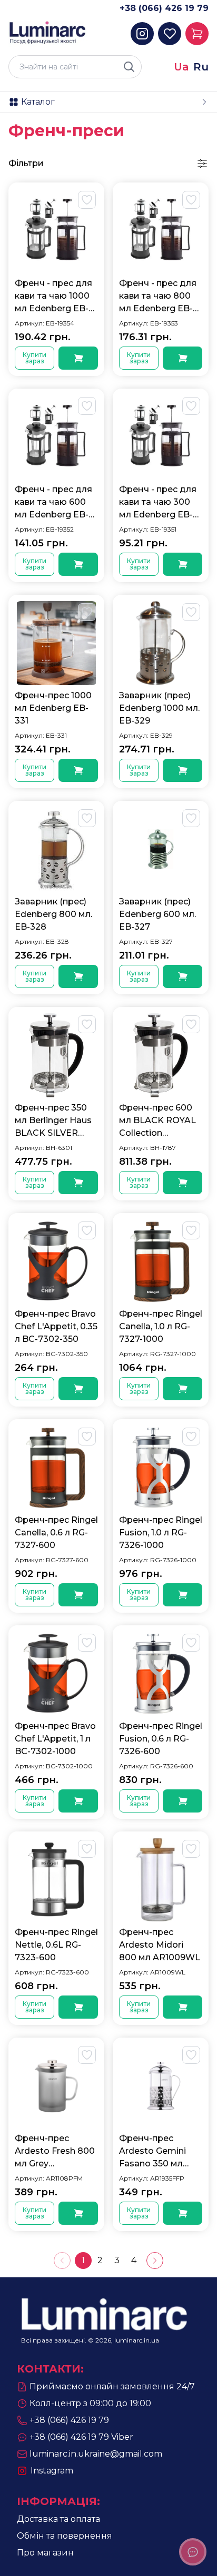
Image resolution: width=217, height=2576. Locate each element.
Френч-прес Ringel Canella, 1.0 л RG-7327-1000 (161, 1326)
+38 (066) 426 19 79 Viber (81, 2437)
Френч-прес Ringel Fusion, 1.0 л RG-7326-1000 (161, 1533)
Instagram (52, 2471)
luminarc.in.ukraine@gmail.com (96, 2454)
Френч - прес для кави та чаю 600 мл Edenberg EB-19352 (53, 503)
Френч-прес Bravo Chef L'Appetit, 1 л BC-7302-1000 (55, 1739)
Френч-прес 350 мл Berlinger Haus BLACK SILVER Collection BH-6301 (55, 1121)
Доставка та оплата (58, 2519)
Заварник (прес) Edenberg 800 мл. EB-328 (53, 914)
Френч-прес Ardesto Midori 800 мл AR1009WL (160, 1945)
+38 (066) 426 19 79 (164, 8)
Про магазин (45, 2553)
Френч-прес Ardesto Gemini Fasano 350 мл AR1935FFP (152, 2152)
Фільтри (26, 163)
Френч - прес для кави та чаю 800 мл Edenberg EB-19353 (158, 297)
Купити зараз (34, 358)
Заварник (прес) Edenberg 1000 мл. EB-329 (159, 708)
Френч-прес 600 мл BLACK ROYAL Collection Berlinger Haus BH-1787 (160, 1121)
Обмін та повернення (65, 2536)
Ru (201, 67)
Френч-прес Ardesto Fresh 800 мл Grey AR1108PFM (55, 2152)
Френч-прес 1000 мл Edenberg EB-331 (53, 708)
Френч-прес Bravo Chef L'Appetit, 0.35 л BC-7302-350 (56, 1326)
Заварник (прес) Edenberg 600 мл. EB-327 (157, 914)
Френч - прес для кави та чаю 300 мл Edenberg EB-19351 (158, 503)
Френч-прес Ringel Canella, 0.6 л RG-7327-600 (56, 1533)
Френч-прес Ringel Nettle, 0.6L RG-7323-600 (56, 1945)
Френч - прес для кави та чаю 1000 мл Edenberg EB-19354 (53, 297)
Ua (181, 67)
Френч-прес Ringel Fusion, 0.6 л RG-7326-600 (161, 1739)
